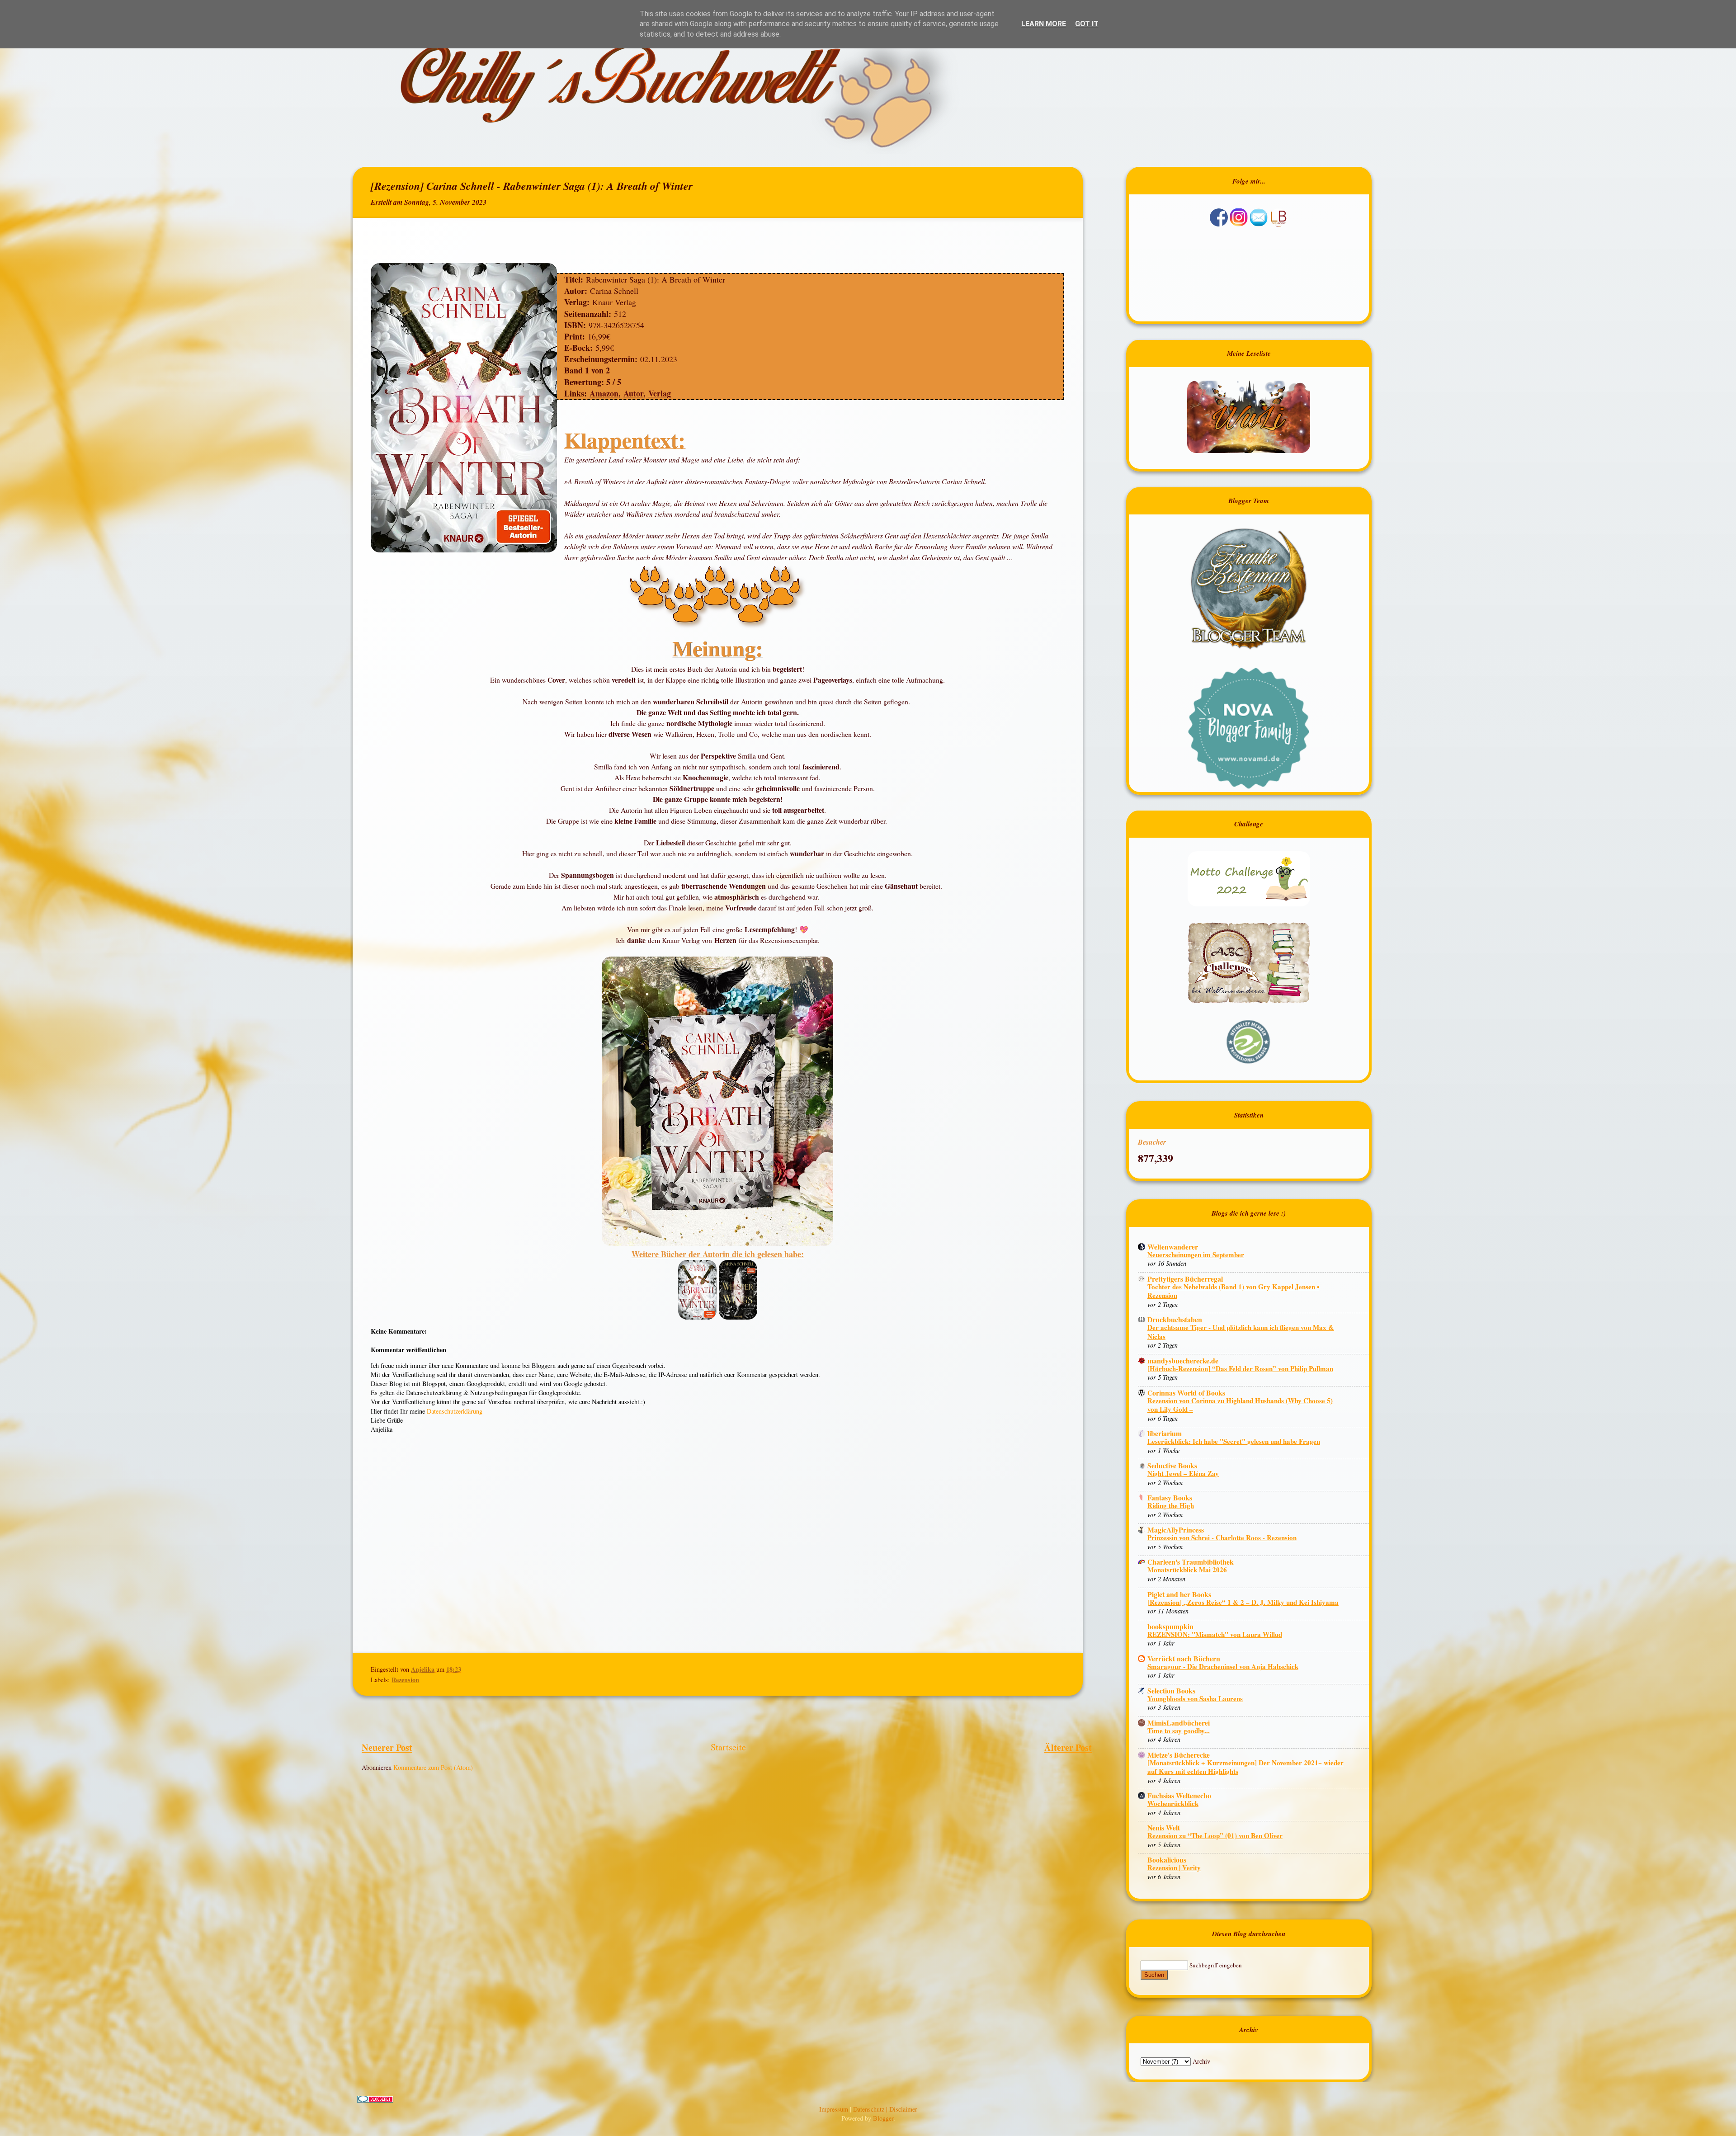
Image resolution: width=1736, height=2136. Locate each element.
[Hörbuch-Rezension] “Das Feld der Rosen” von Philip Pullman (1240, 1368)
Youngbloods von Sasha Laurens (1195, 1698)
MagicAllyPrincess (1176, 1530)
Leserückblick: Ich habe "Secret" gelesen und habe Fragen (1234, 1441)
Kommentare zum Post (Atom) (433, 1767)
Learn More (1044, 24)
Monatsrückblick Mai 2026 (1187, 1570)
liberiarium (1165, 1433)
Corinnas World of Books (1186, 1393)
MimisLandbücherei (1179, 1723)
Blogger (883, 2118)
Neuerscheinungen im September (1196, 1254)
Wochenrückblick (1173, 1803)
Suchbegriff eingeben (1216, 1965)
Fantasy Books (1170, 1497)
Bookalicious (1167, 1860)
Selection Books (1171, 1690)
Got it (1087, 24)
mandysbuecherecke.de (1183, 1360)
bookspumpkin (1170, 1626)
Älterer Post (1068, 1747)
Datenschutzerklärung (455, 1411)
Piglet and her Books (1179, 1594)
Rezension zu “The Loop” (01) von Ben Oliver (1215, 1835)
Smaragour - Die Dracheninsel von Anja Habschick (1223, 1666)
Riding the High (1171, 1505)
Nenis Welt (1164, 1827)
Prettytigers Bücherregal (1185, 1279)
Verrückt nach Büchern (1184, 1658)
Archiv (1201, 2061)
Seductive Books (1172, 1465)
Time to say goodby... (1179, 1730)
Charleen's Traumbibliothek (1191, 1562)
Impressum (835, 2109)
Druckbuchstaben (1175, 1319)
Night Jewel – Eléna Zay (1183, 1473)
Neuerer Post (387, 1747)
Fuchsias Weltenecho (1179, 1795)
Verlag (660, 393)
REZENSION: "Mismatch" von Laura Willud (1215, 1634)
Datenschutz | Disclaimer (885, 2109)
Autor (633, 393)
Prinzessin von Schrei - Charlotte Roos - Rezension (1222, 1537)
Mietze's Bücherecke (1179, 1755)
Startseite (728, 1747)
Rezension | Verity (1174, 1867)
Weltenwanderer (1173, 1247)
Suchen (1154, 1975)
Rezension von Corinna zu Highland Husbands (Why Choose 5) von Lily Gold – (1240, 1405)
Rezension (405, 1680)
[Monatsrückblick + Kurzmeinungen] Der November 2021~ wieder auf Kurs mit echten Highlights (1245, 1767)
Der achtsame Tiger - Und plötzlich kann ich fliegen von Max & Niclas (1241, 1332)
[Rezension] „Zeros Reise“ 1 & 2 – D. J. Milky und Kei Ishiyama (1243, 1602)
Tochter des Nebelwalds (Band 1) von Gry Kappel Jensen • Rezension (1233, 1291)
